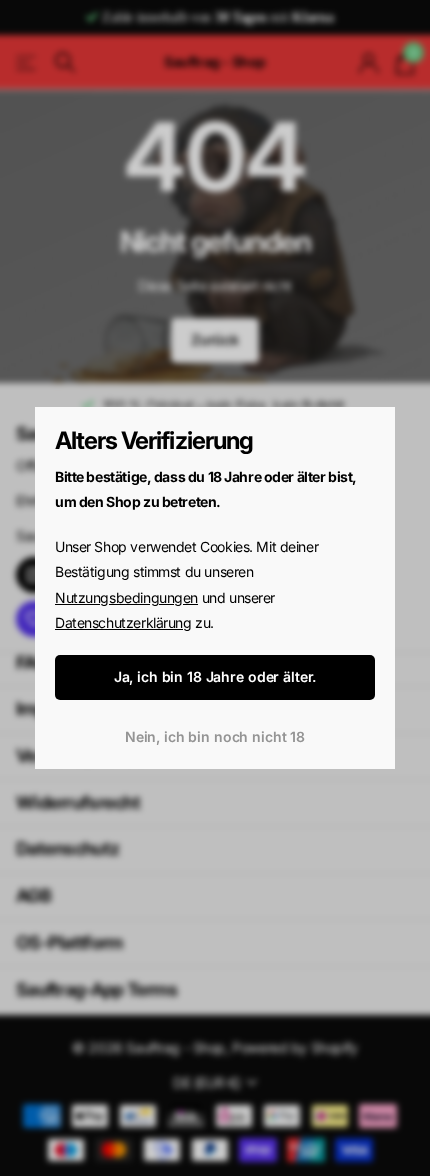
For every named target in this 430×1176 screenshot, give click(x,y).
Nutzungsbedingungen (126, 597)
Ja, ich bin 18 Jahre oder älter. (215, 676)
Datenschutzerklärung (123, 622)
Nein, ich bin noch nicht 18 (215, 736)
